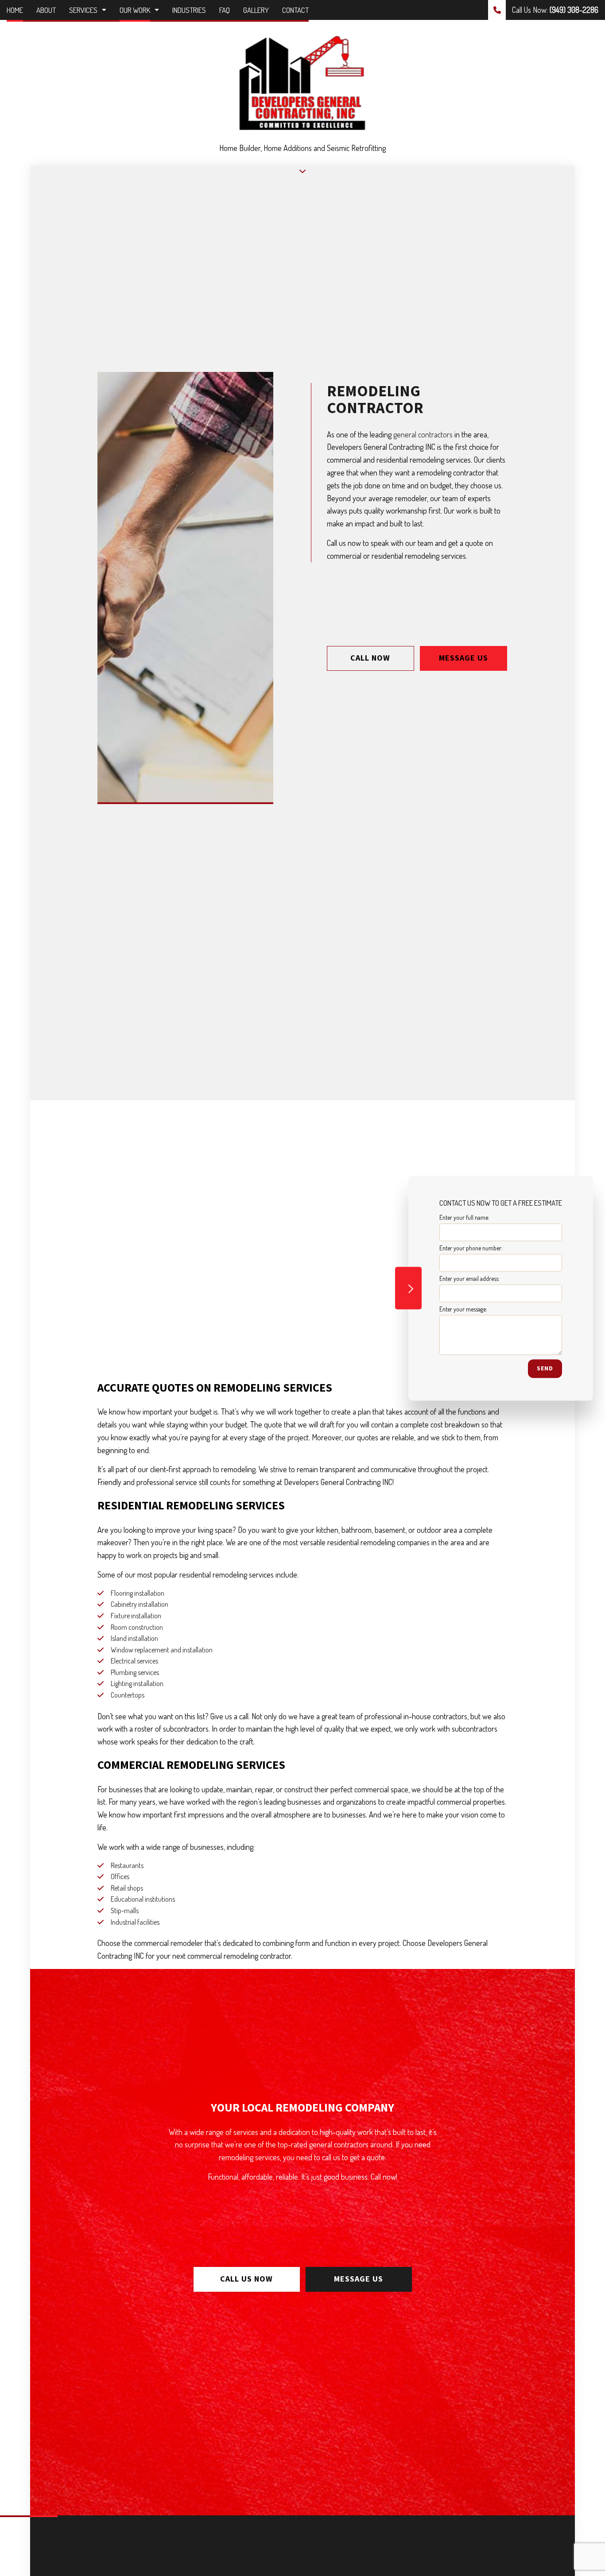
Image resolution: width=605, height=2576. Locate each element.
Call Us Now (246, 2279)
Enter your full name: (464, 1217)
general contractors (423, 434)
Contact (295, 10)
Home (15, 10)
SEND (545, 1369)
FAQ (225, 10)
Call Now (370, 658)
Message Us (463, 658)
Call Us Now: (554, 10)
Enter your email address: (469, 1279)
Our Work (135, 10)
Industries (189, 10)
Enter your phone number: (471, 1248)
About (46, 10)
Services (83, 10)
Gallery (256, 10)
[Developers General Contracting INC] (302, 82)
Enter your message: (463, 1309)
